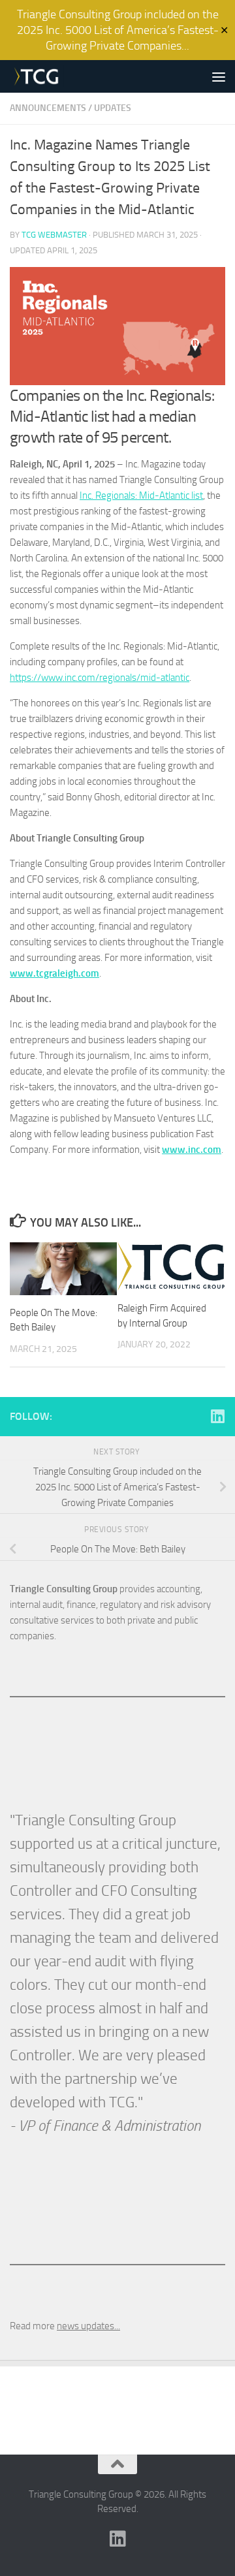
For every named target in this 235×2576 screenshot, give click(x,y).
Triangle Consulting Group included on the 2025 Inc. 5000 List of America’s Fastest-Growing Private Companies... (118, 30)
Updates (113, 108)
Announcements (48, 108)
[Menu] (219, 76)
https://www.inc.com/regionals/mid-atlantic (100, 678)
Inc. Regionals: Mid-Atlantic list (141, 495)
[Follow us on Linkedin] (217, 1416)
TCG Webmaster (54, 235)
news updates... (88, 2326)
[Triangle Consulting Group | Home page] (45, 76)
